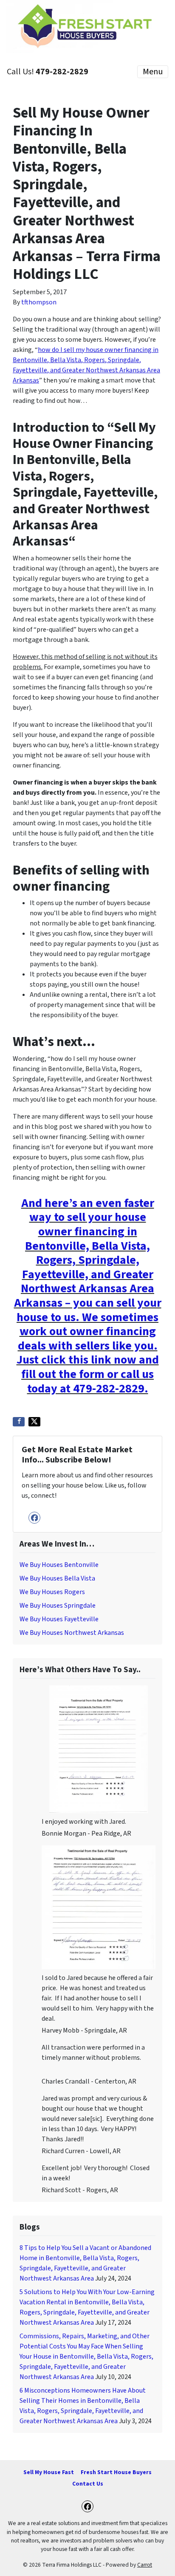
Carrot (145, 2565)
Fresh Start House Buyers (116, 2472)
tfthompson (39, 302)
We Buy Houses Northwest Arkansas (72, 1633)
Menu (153, 72)
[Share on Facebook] (19, 1422)
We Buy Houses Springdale (58, 1606)
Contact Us (88, 2484)
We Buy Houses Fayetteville (59, 1619)
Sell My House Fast (49, 2472)
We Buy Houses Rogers (52, 1592)
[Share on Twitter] (34, 1422)
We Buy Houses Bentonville (59, 1565)
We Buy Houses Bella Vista (57, 1578)
